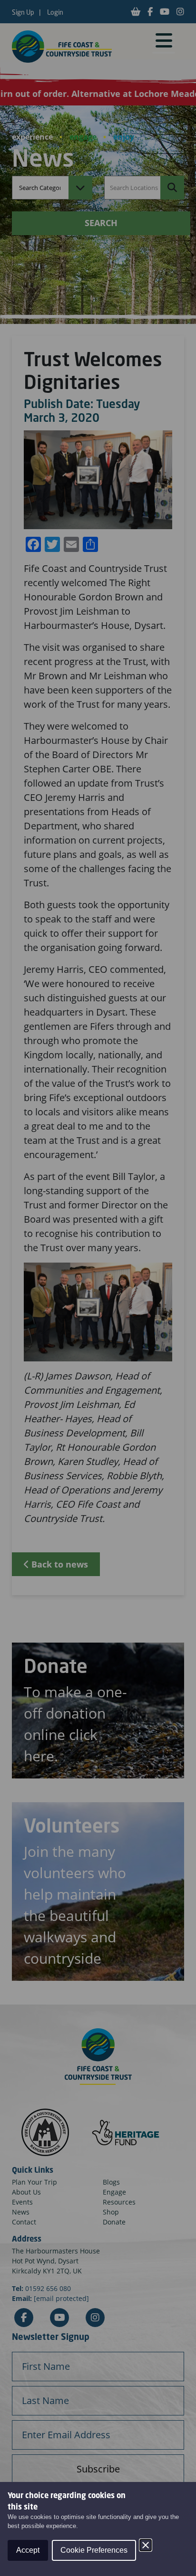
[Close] (146, 2545)
